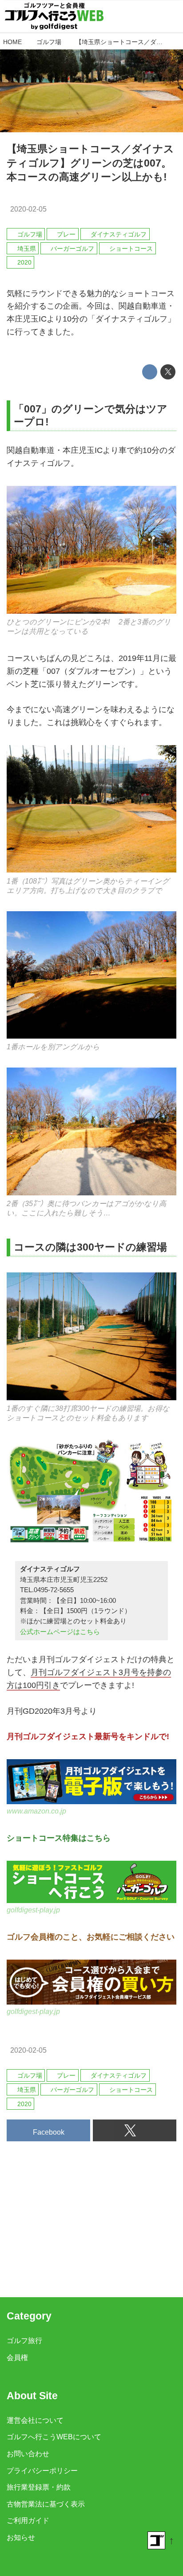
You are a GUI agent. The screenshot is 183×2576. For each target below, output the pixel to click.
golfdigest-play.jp (33, 1910)
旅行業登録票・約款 (39, 2487)
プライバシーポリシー (42, 2470)
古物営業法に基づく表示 (46, 2504)
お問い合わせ (28, 2454)
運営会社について (35, 2420)
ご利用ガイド (28, 2520)
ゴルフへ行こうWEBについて (54, 2437)
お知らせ (21, 2537)
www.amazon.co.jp (36, 1811)
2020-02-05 (28, 209)
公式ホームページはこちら (60, 1632)
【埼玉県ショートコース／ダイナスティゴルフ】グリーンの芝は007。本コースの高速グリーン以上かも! (90, 163)
